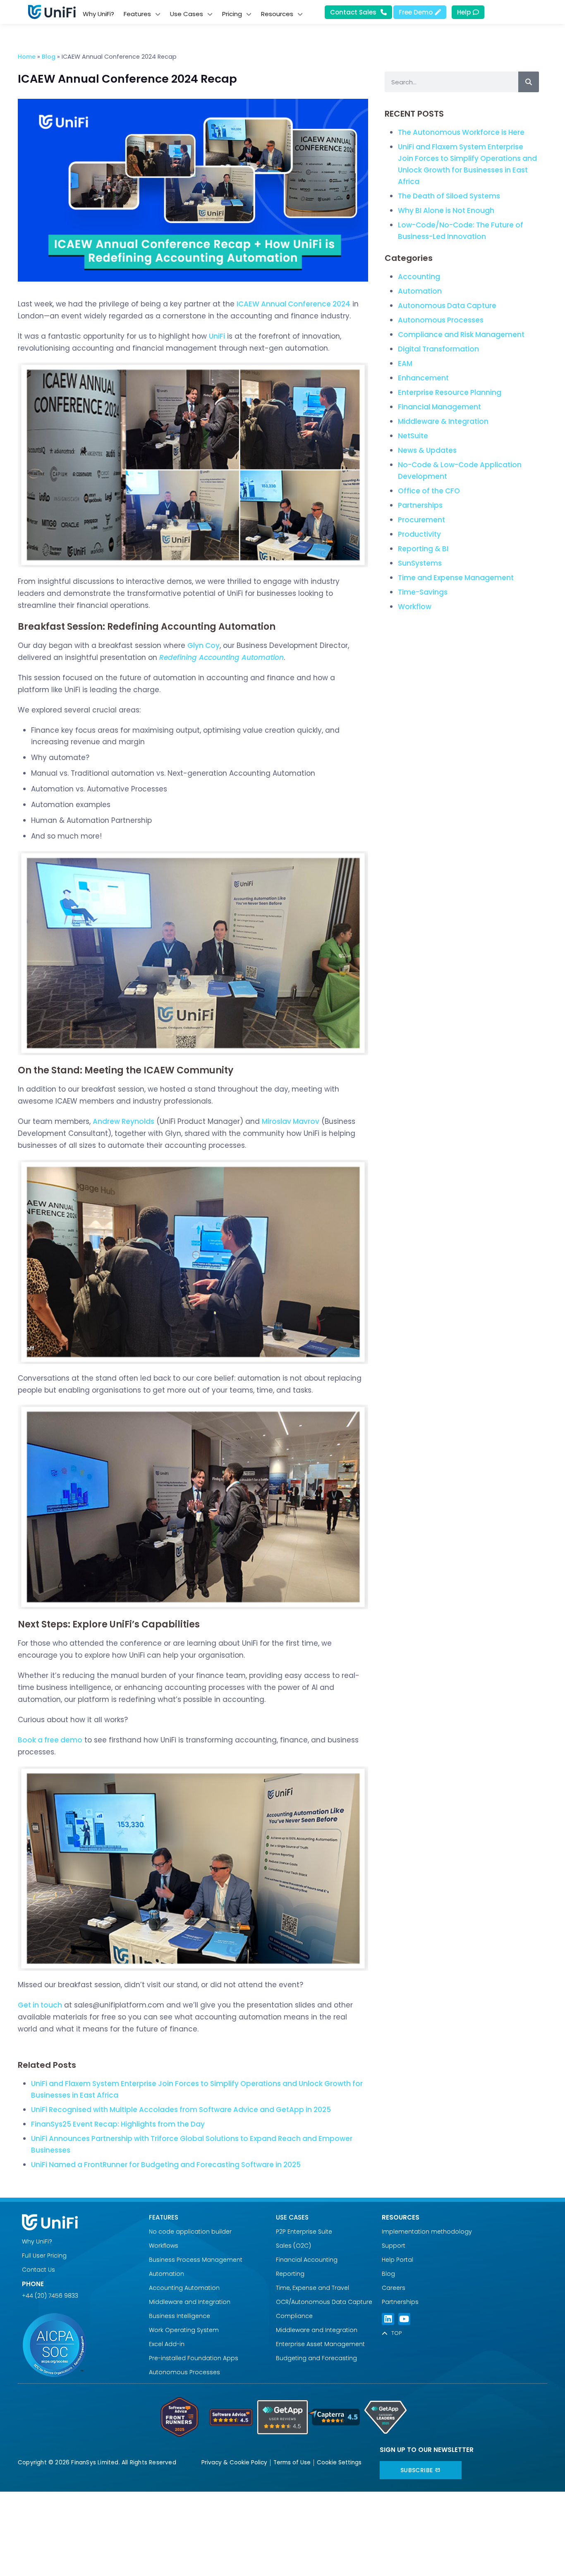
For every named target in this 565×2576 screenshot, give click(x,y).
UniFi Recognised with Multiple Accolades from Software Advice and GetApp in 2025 (181, 2110)
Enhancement (423, 378)
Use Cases (292, 2217)
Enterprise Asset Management (320, 2344)
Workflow (415, 607)
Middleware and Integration (191, 2302)
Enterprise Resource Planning (450, 392)
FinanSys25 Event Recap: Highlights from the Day (118, 2124)
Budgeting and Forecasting (316, 2358)
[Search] (529, 82)
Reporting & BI (423, 549)
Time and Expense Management (456, 578)
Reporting (290, 2274)
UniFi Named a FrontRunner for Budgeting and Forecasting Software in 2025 (166, 2165)
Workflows (164, 2246)
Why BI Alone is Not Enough (446, 210)
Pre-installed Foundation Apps (194, 2358)
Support (394, 2246)
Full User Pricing (44, 2256)
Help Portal (397, 2260)
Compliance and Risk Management (461, 335)
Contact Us (38, 2270)
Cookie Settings (339, 2462)
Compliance (294, 2316)
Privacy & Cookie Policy (234, 2462)
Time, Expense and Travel (312, 2288)
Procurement (421, 520)
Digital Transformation (438, 349)
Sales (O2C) (293, 2246)
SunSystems (420, 563)
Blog (49, 57)
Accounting (419, 277)
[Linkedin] (388, 2319)
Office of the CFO (429, 491)
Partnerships (420, 505)
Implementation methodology (427, 2232)
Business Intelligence (180, 2316)
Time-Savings (423, 592)
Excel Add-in (167, 2344)
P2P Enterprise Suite (304, 2232)
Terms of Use (292, 2462)
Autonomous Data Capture (447, 306)
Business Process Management (196, 2260)
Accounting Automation (184, 2288)
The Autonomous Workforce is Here (461, 132)
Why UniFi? (37, 2241)
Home (27, 57)
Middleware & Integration (443, 421)
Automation (420, 291)
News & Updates (427, 450)
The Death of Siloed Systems (450, 196)
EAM (405, 363)
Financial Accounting (307, 2260)
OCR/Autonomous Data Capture (324, 2302)
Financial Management (439, 407)
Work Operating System (185, 2330)
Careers (394, 2288)
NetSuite (413, 436)
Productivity (419, 534)
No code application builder (190, 2232)
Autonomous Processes (441, 320)
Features (164, 2217)
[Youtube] (404, 2319)
